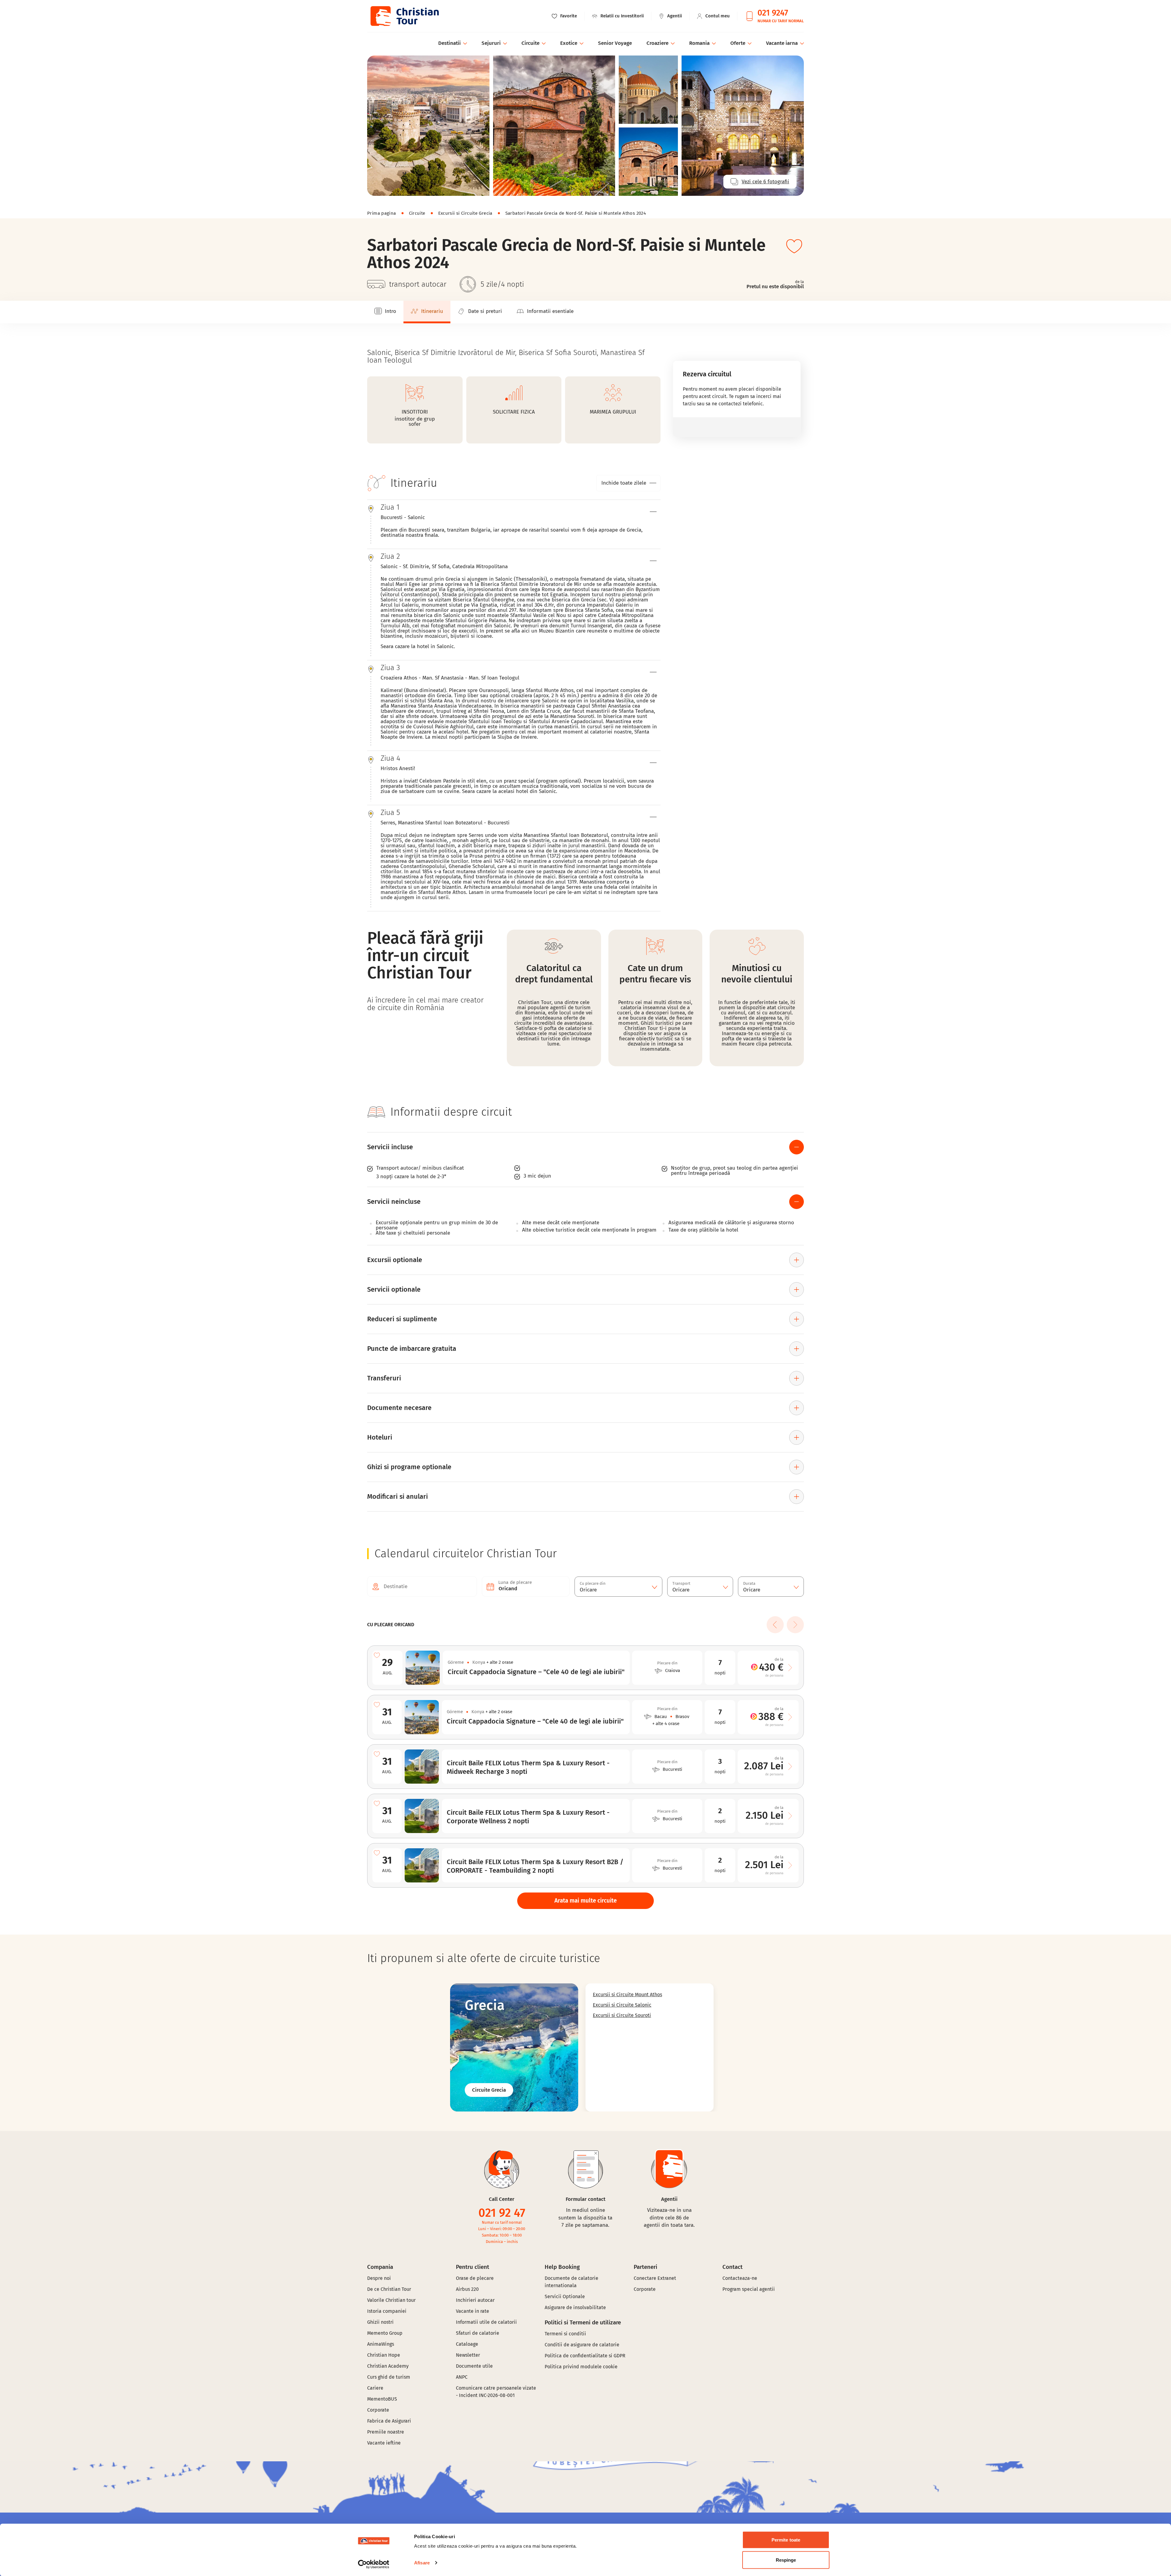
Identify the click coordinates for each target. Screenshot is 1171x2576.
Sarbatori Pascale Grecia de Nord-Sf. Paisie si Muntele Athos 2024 (576, 213)
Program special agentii (749, 2289)
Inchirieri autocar (475, 2300)
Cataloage (467, 2344)
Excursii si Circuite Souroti (622, 2015)
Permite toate (786, 2540)
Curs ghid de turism (389, 2377)
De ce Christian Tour (389, 2289)
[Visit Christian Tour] (404, 16)
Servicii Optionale (565, 2296)
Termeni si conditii (565, 2334)
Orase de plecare (475, 2278)
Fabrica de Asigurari (389, 2421)
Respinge (786, 2560)
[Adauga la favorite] (794, 246)
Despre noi (379, 2278)
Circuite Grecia (489, 2090)
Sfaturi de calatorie (478, 2333)
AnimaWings (381, 2344)
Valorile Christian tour (391, 2300)
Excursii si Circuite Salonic (622, 2005)
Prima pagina (382, 213)
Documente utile (474, 2366)
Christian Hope (384, 2355)
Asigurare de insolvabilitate (575, 2307)
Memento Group (385, 2333)
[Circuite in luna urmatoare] (795, 1625)
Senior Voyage (615, 43)
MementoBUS (382, 2399)
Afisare (422, 2563)
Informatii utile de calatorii (486, 2322)
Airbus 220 (467, 2289)
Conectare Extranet (655, 2278)
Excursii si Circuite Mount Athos (627, 1995)
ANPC (462, 2377)
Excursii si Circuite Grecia (465, 213)
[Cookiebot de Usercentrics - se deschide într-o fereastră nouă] (374, 2564)
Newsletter (468, 2355)
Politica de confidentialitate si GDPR (585, 2356)
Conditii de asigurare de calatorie (582, 2345)
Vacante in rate (473, 2311)
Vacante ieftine (384, 2443)
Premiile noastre (386, 2432)
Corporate (378, 2410)
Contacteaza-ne (740, 2278)
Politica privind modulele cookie (582, 2367)
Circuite (417, 213)
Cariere (375, 2388)
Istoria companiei (387, 2311)
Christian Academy (388, 2366)
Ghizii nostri (380, 2322)
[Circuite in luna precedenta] (775, 1625)
